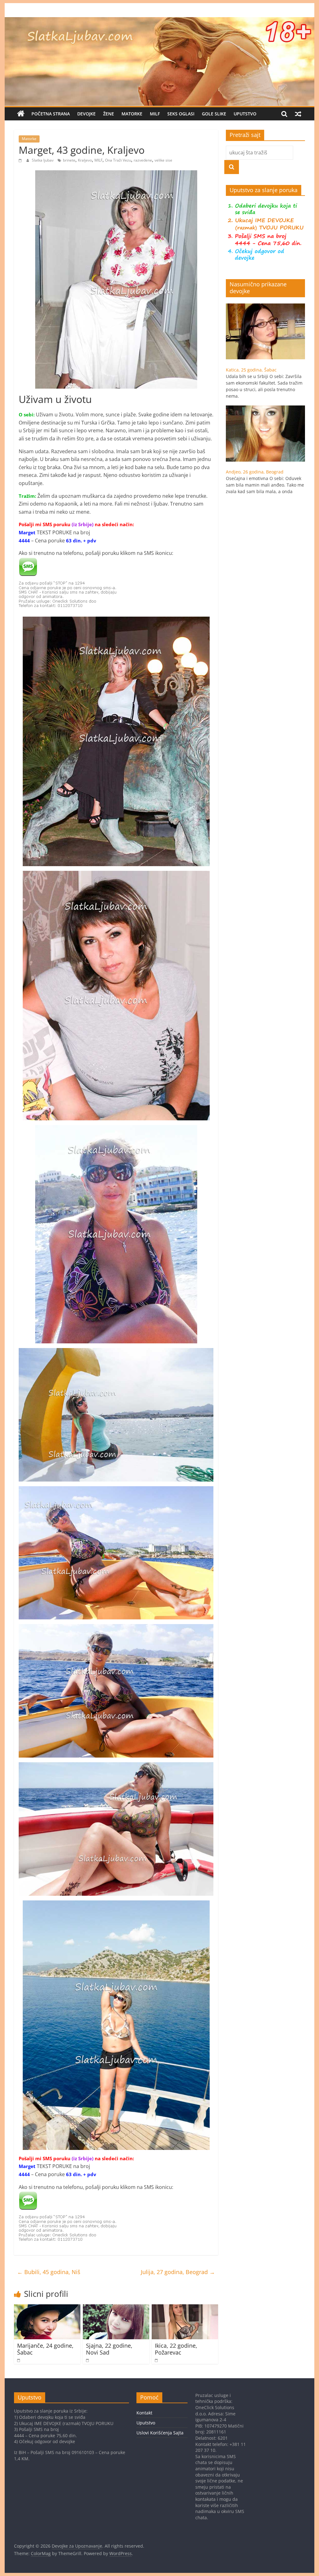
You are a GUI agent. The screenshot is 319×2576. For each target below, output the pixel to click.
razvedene (143, 160)
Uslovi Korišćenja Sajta (160, 2433)
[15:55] (19, 2360)
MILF (155, 114)
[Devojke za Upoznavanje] (159, 21)
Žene (109, 114)
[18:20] (157, 2360)
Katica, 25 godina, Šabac (251, 370)
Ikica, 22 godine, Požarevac (176, 2349)
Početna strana (51, 114)
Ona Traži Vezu (118, 160)
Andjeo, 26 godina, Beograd (255, 472)
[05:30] (21, 160)
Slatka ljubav (43, 160)
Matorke (132, 114)
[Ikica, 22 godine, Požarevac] (185, 2308)
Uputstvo (245, 114)
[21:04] (88, 2360)
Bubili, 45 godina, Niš (49, 2272)
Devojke (86, 114)
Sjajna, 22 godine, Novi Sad (109, 2349)
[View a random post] (298, 114)
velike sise (163, 160)
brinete (69, 160)
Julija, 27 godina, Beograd (178, 2272)
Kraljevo (85, 160)
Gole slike (214, 114)
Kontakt (144, 2413)
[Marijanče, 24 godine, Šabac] (47, 2308)
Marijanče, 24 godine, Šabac (45, 2349)
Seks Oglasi (181, 114)
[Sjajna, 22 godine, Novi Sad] (116, 2308)
